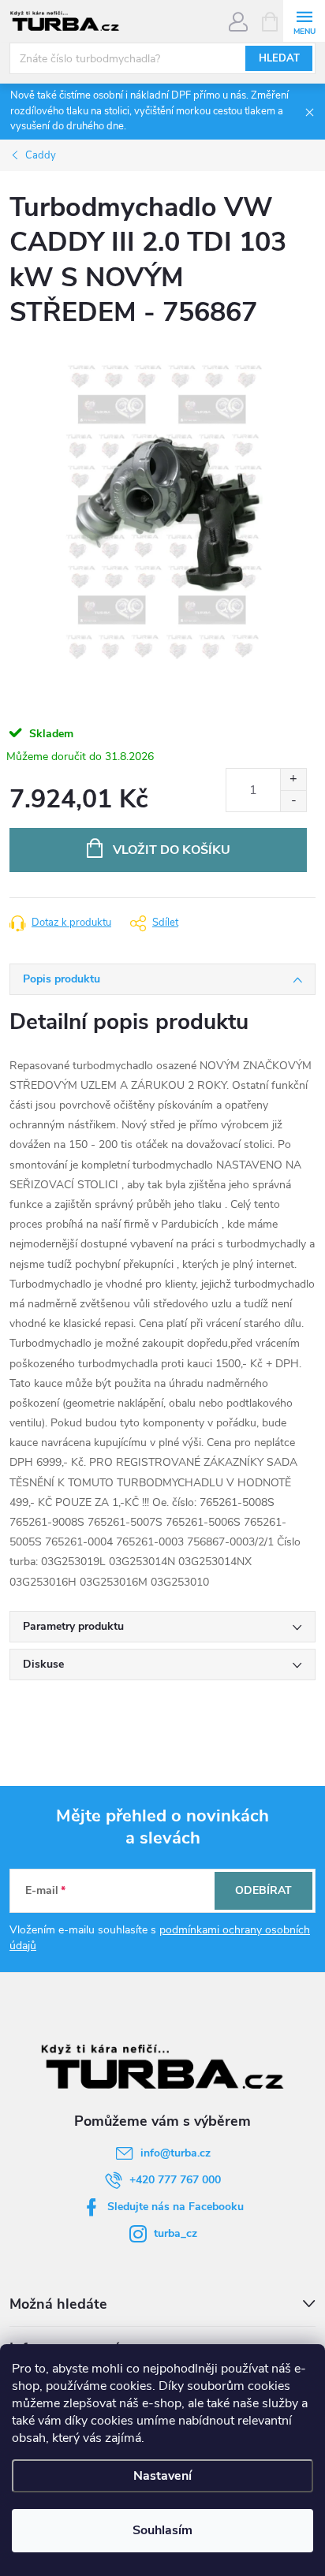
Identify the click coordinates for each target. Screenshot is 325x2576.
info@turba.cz (176, 2153)
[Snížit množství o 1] (293, 801)
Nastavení (162, 2476)
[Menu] (304, 21)
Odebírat (263, 1890)
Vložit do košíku (172, 850)
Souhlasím (162, 2530)
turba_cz (176, 2233)
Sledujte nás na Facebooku (176, 2207)
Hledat (279, 58)
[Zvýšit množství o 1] (293, 779)
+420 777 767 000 (175, 2180)
